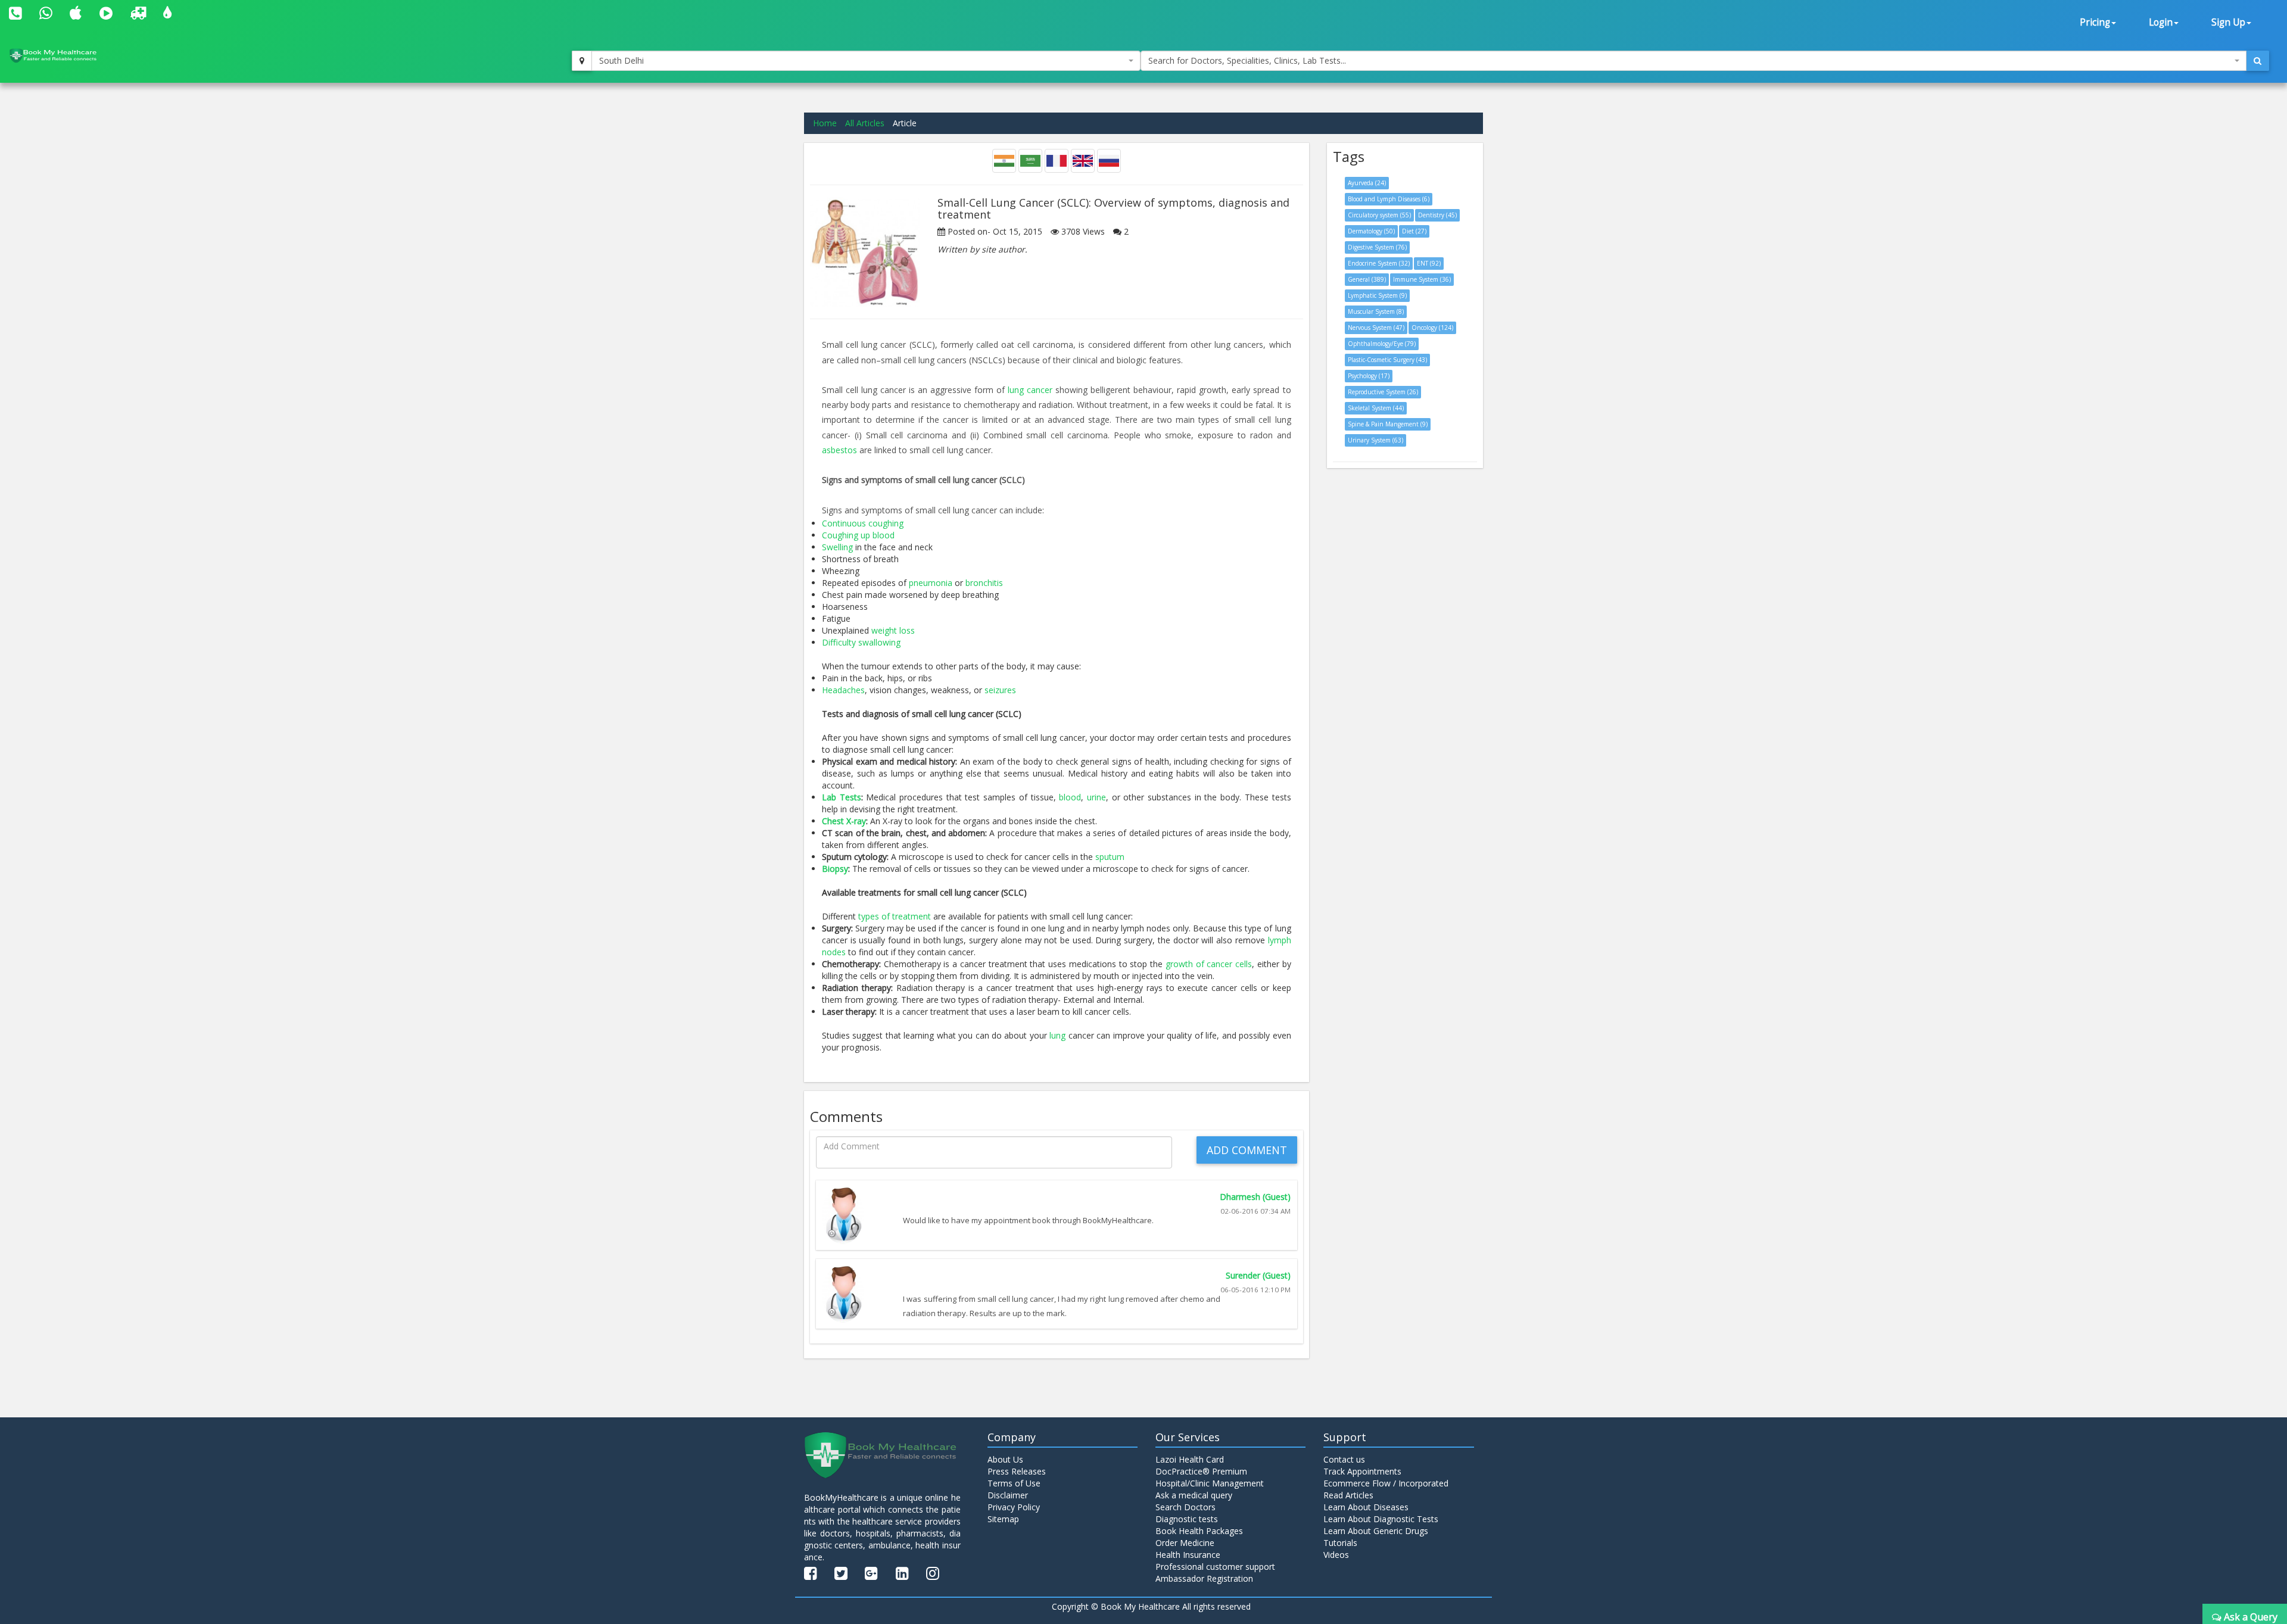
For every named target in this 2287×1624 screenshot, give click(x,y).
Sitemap (1003, 1519)
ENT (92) (1429, 263)
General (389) (1367, 279)
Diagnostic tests (1187, 1519)
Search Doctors (1185, 1507)
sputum (1110, 857)
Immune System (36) (1422, 279)
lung (1057, 1035)
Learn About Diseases (1366, 1507)
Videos (1336, 1555)
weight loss (893, 630)
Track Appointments (1362, 1471)
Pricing (2095, 22)
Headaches (843, 690)
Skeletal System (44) (1376, 408)
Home (825, 123)
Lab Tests (842, 797)
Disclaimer (1008, 1495)
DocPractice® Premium (1201, 1471)
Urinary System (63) (1375, 440)
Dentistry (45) (1437, 215)
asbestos (839, 450)
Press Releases (1017, 1471)
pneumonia (931, 583)
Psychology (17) (1369, 376)
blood (1070, 797)
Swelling (837, 547)
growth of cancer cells (1209, 964)
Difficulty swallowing (861, 642)
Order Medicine (1185, 1543)
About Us (1005, 1459)
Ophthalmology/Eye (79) (1382, 344)
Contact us (1344, 1459)
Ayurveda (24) (1367, 183)
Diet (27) (1414, 231)
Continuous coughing (863, 523)
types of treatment (895, 916)
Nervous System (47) (1376, 328)
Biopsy (835, 869)
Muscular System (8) (1376, 311)
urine (1096, 797)
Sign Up (2228, 22)
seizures (1000, 690)
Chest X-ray (844, 821)
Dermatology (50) (1371, 231)
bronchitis (984, 583)
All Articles (865, 123)
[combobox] (866, 61)
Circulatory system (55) (1379, 215)
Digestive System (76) (1377, 247)
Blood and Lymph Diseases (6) (1389, 199)
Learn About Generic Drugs (1376, 1531)
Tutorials (1340, 1543)
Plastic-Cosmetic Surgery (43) (1387, 360)
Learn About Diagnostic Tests (1381, 1519)
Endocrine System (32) (1379, 263)
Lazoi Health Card (1190, 1459)
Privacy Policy (1014, 1507)
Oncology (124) (1432, 328)
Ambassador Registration (1204, 1578)
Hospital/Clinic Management (1210, 1483)
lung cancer (1030, 390)
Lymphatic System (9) (1377, 295)
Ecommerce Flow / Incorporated (1386, 1483)
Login (2161, 22)
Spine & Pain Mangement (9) (1388, 424)
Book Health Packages (1199, 1531)
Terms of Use (1014, 1483)
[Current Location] (582, 61)
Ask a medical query (1194, 1495)
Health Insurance (1188, 1555)
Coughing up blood (858, 535)
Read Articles (1348, 1495)
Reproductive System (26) (1383, 392)
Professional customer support (1215, 1567)
